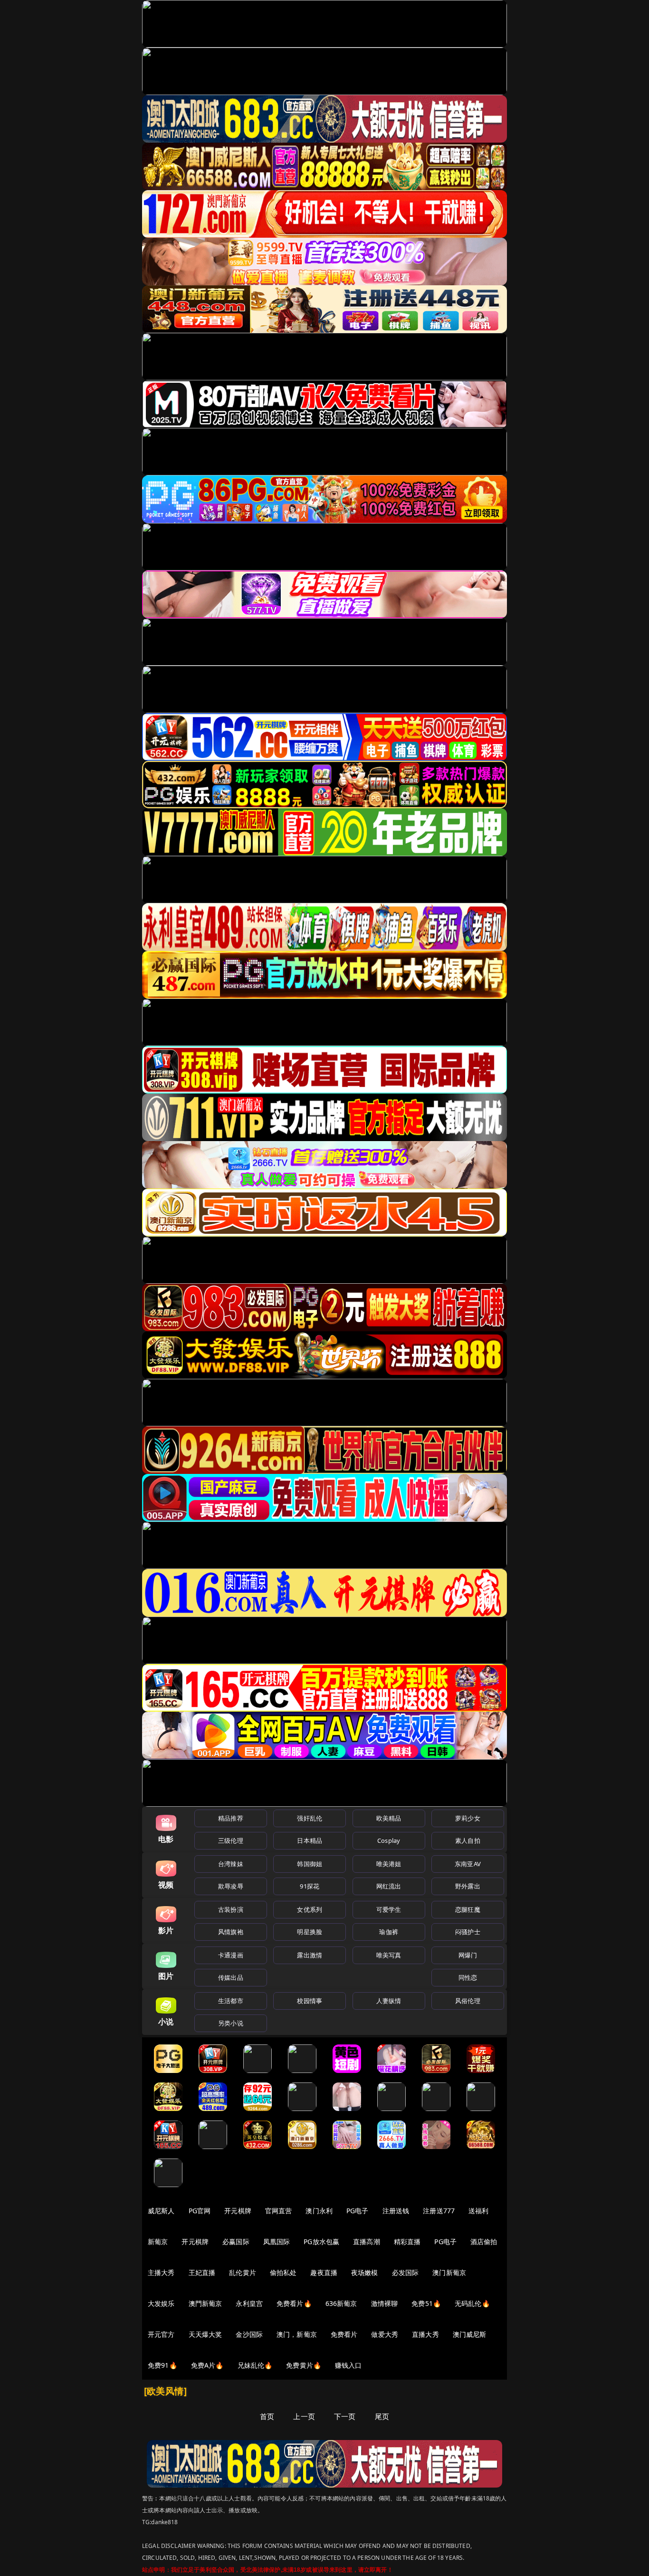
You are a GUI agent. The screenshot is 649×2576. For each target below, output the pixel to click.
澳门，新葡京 (297, 2334)
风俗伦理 (468, 2001)
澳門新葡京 (205, 2303)
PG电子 (358, 2211)
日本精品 (310, 1840)
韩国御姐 (310, 1864)
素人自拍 (468, 1840)
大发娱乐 (161, 2303)
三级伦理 (231, 1840)
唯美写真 (389, 1955)
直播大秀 (425, 2334)
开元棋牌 (238, 2211)
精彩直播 (407, 2242)
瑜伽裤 (388, 1932)
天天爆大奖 (205, 2334)
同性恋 (468, 1977)
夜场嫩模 (365, 2272)
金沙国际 (249, 2334)
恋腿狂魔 (468, 1909)
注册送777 (439, 2211)
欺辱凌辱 (231, 1886)
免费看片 (344, 2334)
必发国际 (406, 2272)
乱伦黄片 (243, 2272)
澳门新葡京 (449, 2272)
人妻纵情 (389, 2001)
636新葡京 (341, 2303)
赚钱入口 (348, 2365)
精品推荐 (231, 1818)
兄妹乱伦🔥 (255, 2365)
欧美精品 (389, 1818)
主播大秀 (161, 2272)
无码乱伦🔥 (472, 2303)
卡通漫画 (231, 1955)
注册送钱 (396, 2211)
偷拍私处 (283, 2272)
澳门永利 (319, 2211)
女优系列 (310, 1909)
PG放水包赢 (321, 2242)
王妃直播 (202, 2272)
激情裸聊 (385, 2303)
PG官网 (200, 2211)
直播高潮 (367, 2242)
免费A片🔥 (207, 2365)
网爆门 (468, 1955)
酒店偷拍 (484, 2242)
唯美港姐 (389, 1864)
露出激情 (310, 1955)
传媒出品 (231, 1977)
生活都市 (231, 2001)
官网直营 (279, 2211)
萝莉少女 (468, 1818)
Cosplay (389, 1840)
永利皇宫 (249, 2303)
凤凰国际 (277, 2242)
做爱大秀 (385, 2334)
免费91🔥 (162, 2365)
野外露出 (468, 1886)
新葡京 (158, 2242)
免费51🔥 (426, 2303)
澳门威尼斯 (470, 2334)
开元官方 (161, 2334)
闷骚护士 (468, 1932)
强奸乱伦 (310, 1818)
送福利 (478, 2211)
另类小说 (231, 2023)
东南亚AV (468, 1864)
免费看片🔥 (294, 2303)
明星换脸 (310, 1932)
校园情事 (310, 2001)
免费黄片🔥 (304, 2365)
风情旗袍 (231, 1932)
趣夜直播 (324, 2272)
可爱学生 (389, 1909)
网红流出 (389, 1886)
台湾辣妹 (231, 1864)
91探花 (310, 1886)
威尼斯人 (161, 2211)
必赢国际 (236, 2242)
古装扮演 (231, 1909)
